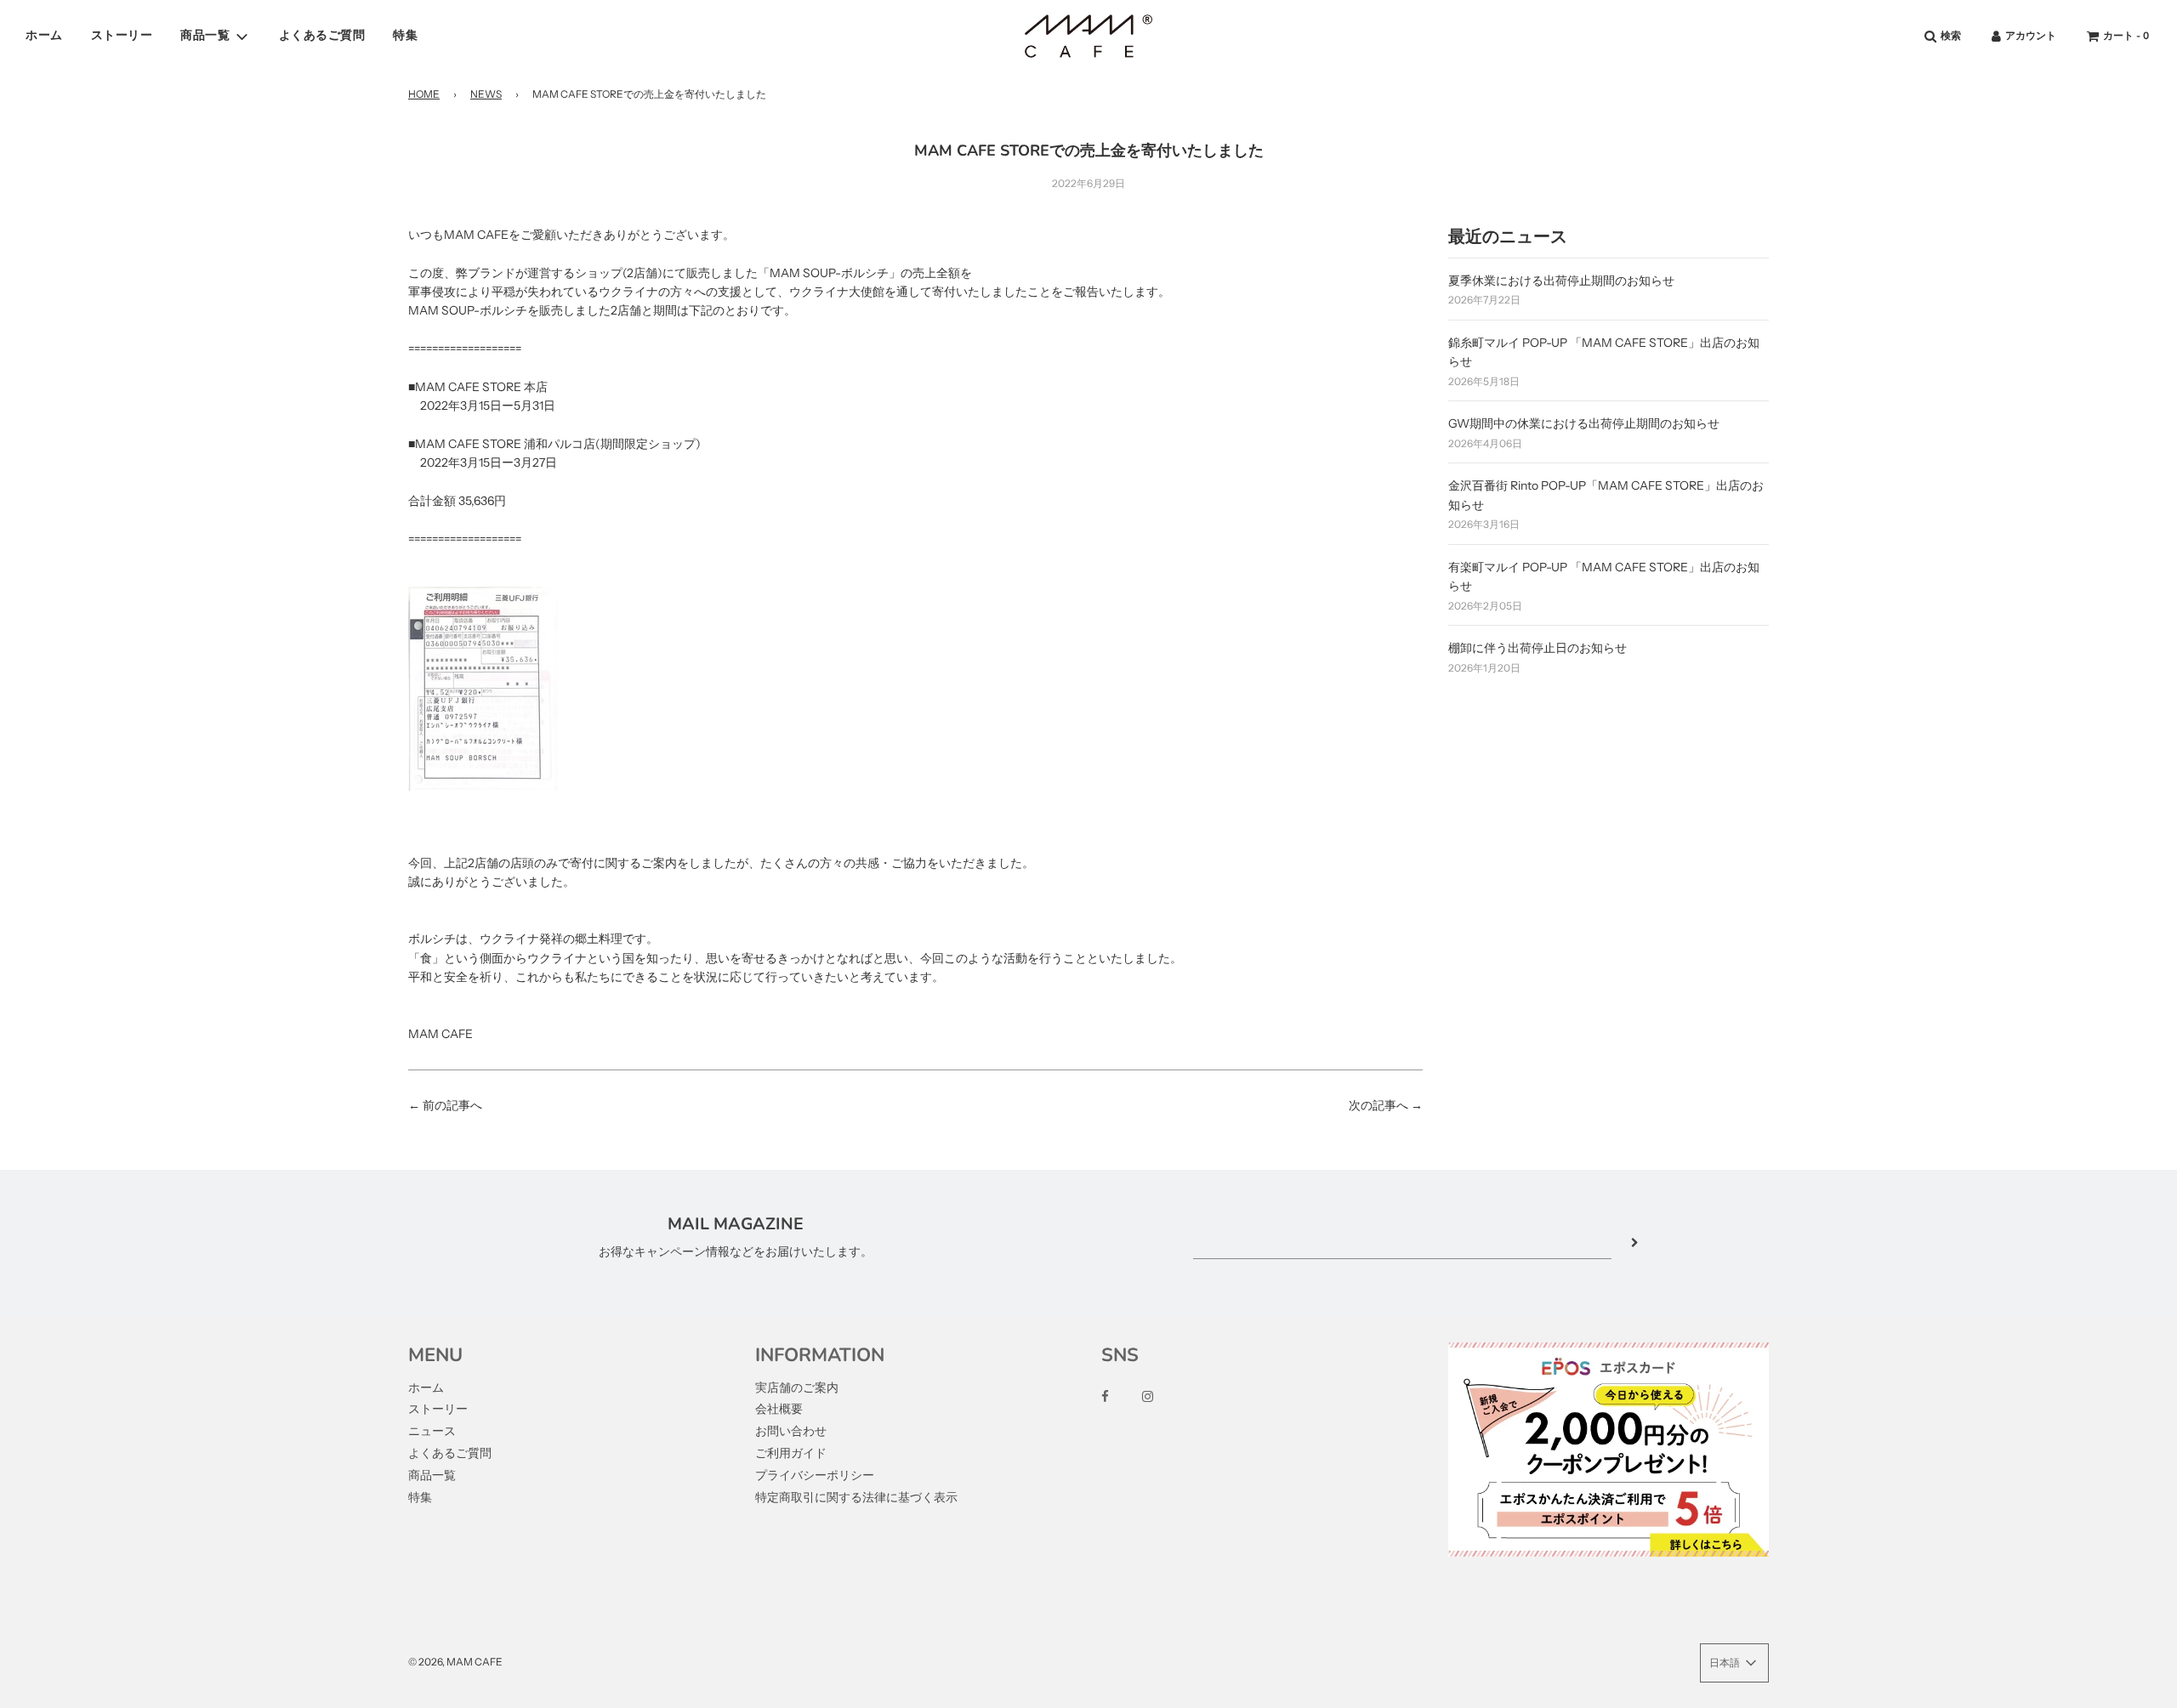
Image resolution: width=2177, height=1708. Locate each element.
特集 (405, 35)
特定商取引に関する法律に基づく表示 (856, 1497)
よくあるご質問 (322, 35)
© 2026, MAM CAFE (455, 1662)
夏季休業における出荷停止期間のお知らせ (1561, 281)
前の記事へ (452, 1105)
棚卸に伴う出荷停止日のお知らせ (1538, 648)
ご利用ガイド (791, 1453)
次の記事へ (1378, 1105)
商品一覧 (432, 1475)
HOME (424, 94)
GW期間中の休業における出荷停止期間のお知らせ (1584, 423)
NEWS (486, 94)
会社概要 (779, 1409)
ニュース (432, 1431)
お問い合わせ (791, 1431)
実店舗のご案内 (797, 1387)
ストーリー (122, 35)
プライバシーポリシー (815, 1475)
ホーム (44, 35)
